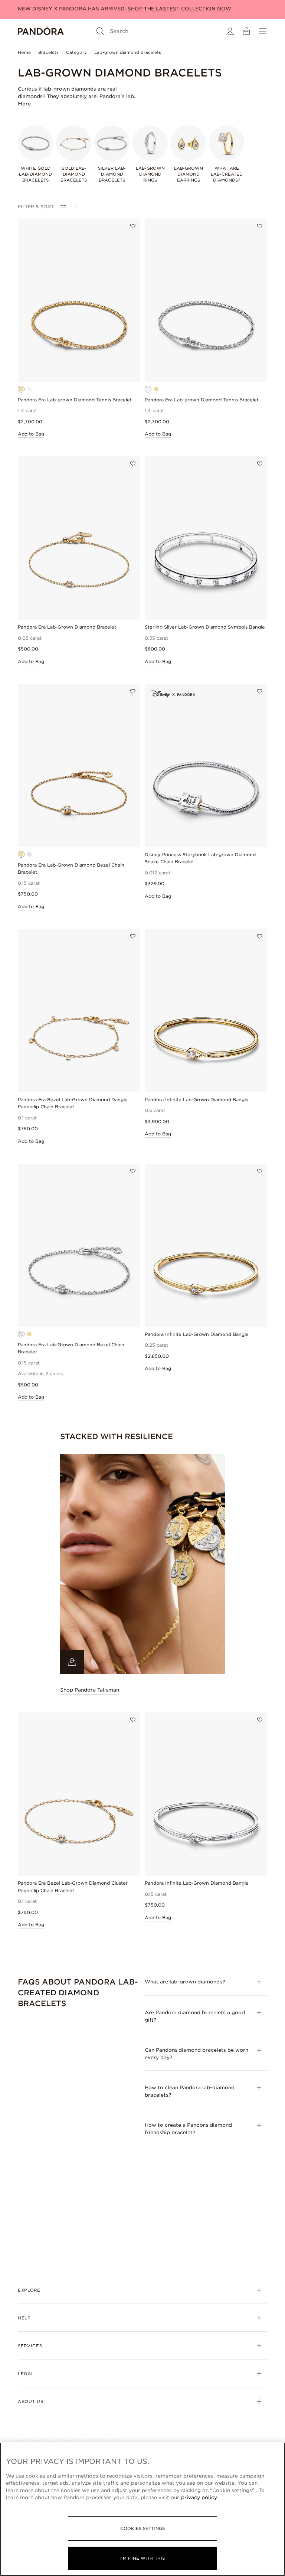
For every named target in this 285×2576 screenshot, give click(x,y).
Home (24, 52)
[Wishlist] (133, 226)
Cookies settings (142, 2528)
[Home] (41, 31)
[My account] (230, 31)
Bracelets (48, 52)
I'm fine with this (142, 2558)
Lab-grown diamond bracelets (128, 52)
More (24, 104)
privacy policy (199, 2497)
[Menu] (263, 31)
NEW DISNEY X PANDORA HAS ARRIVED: (125, 9)
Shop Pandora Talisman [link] (90, 1690)
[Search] (100, 31)
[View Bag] (246, 31)
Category (76, 52)
